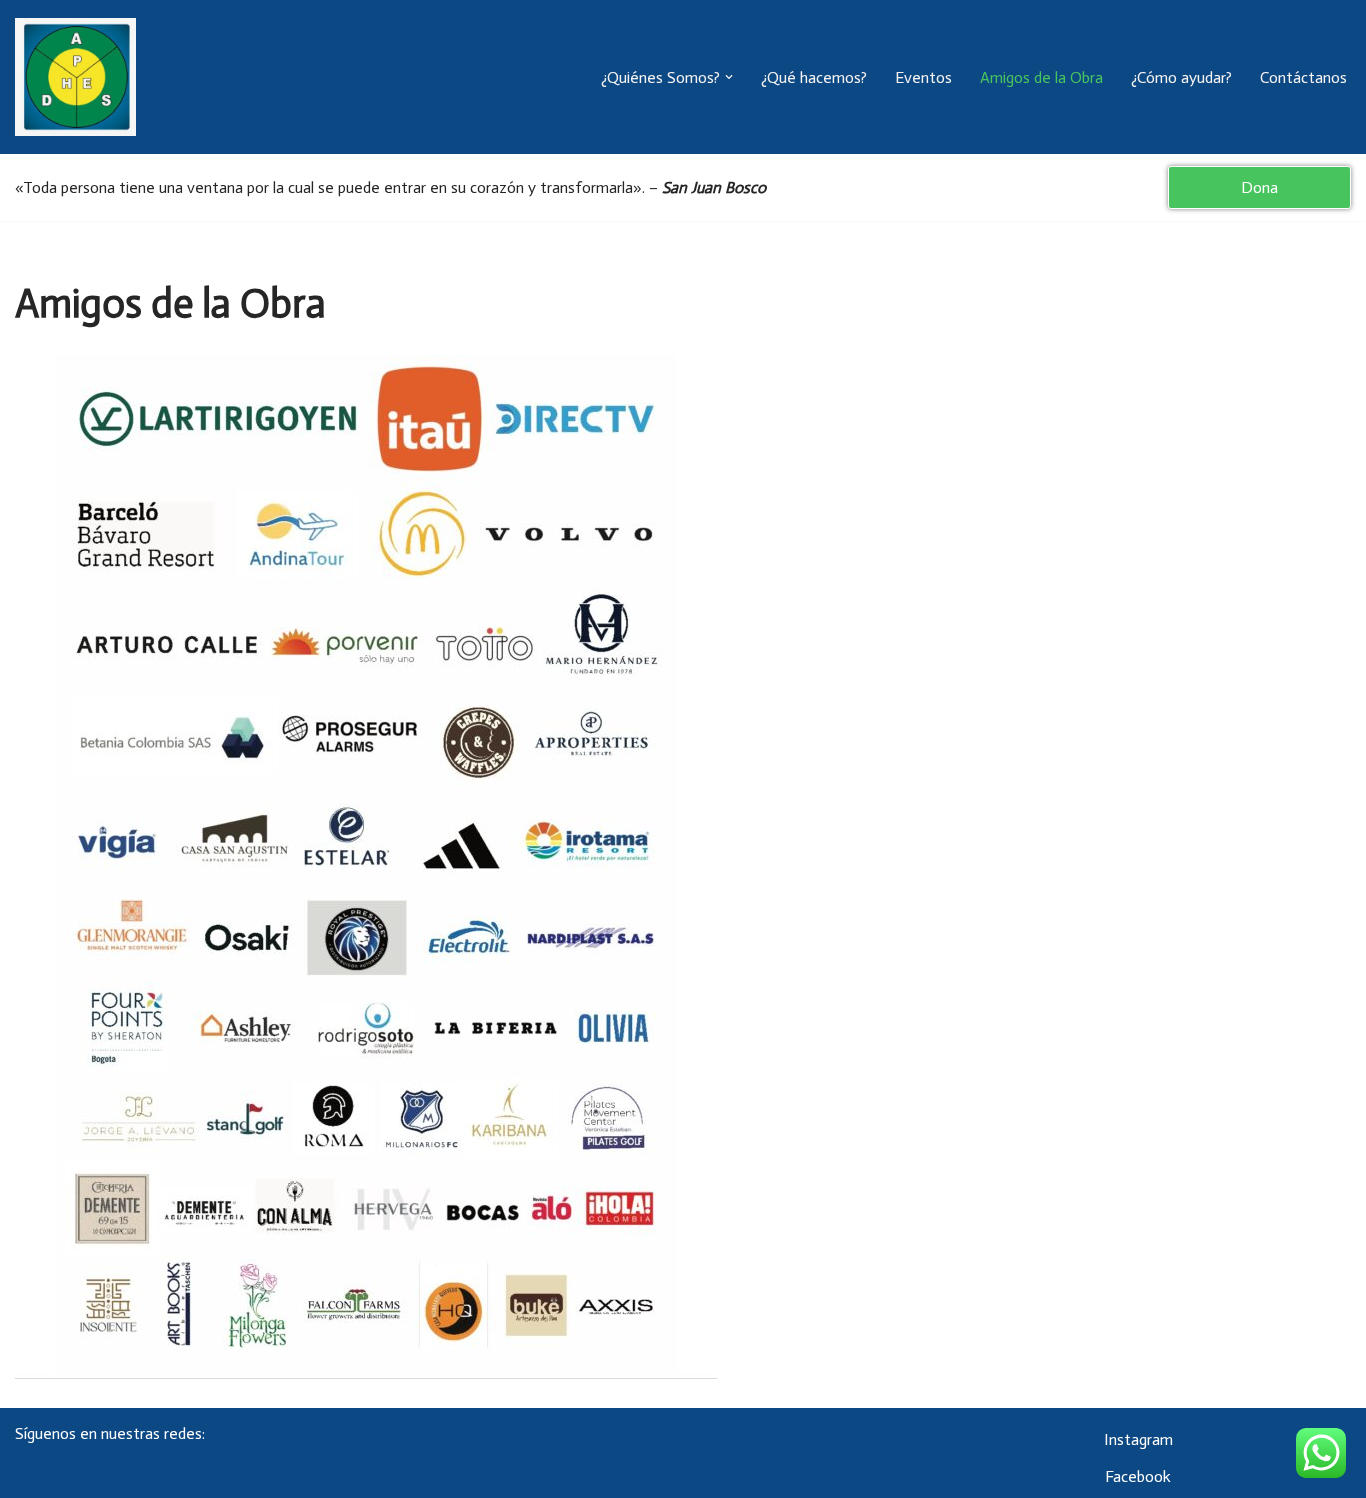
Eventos (923, 77)
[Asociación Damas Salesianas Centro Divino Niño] (75, 77)
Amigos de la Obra (1041, 77)
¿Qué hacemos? (814, 77)
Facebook (1138, 1476)
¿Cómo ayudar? (1181, 77)
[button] (729, 77)
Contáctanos (1303, 77)
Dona (1259, 187)
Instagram (1138, 1439)
